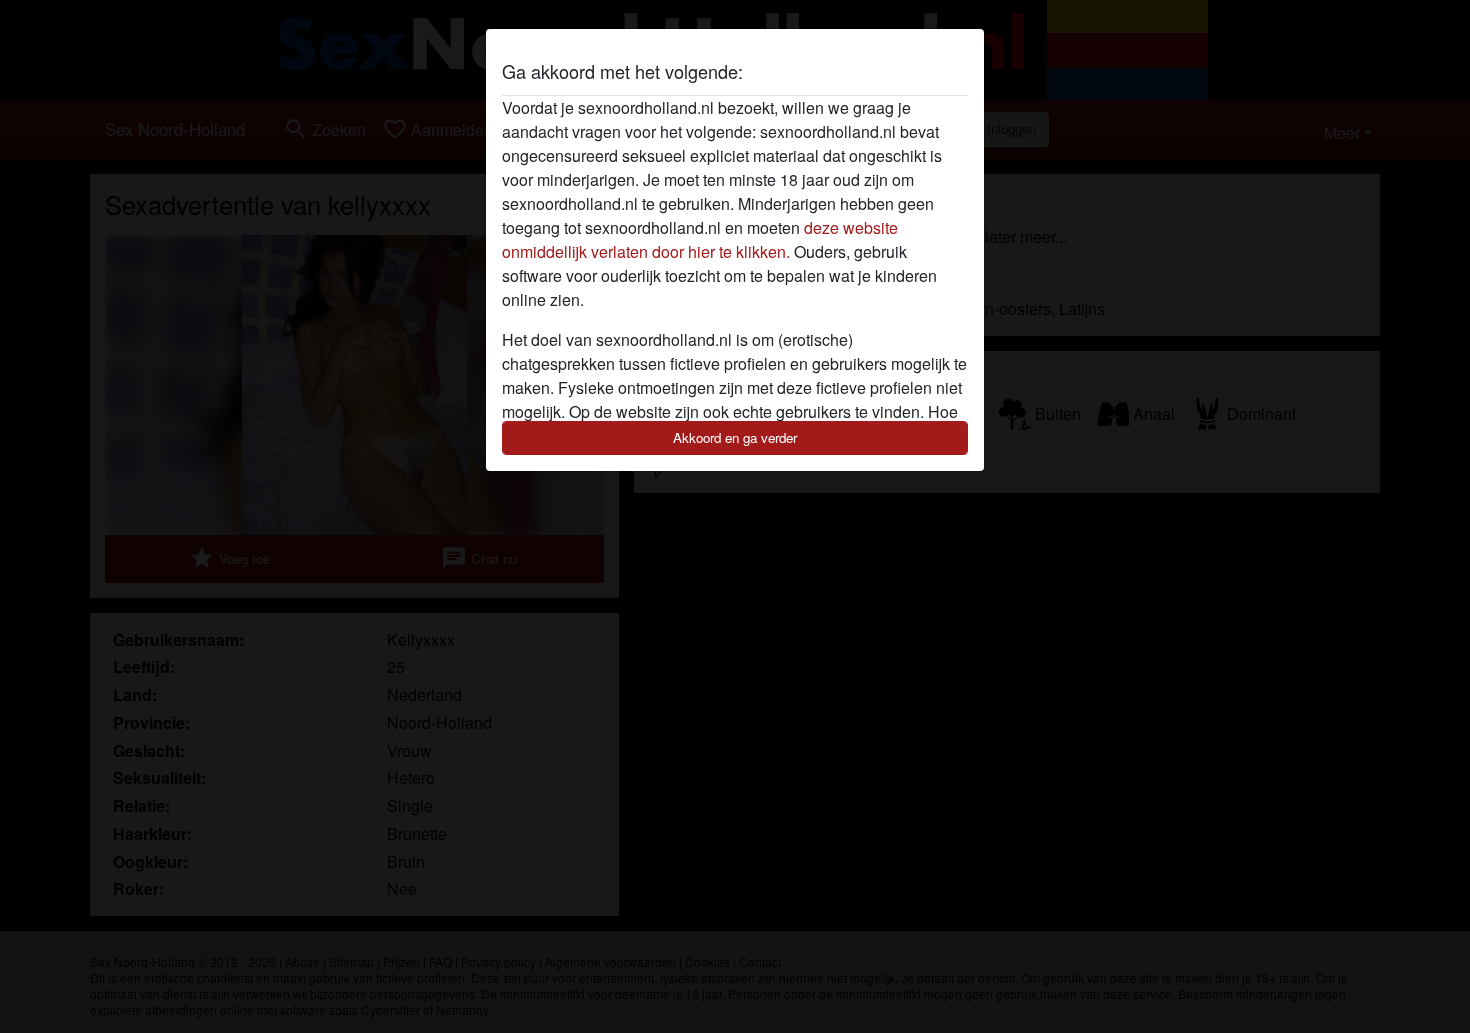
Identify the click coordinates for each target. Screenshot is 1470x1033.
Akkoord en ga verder (735, 437)
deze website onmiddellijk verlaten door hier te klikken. (700, 239)
